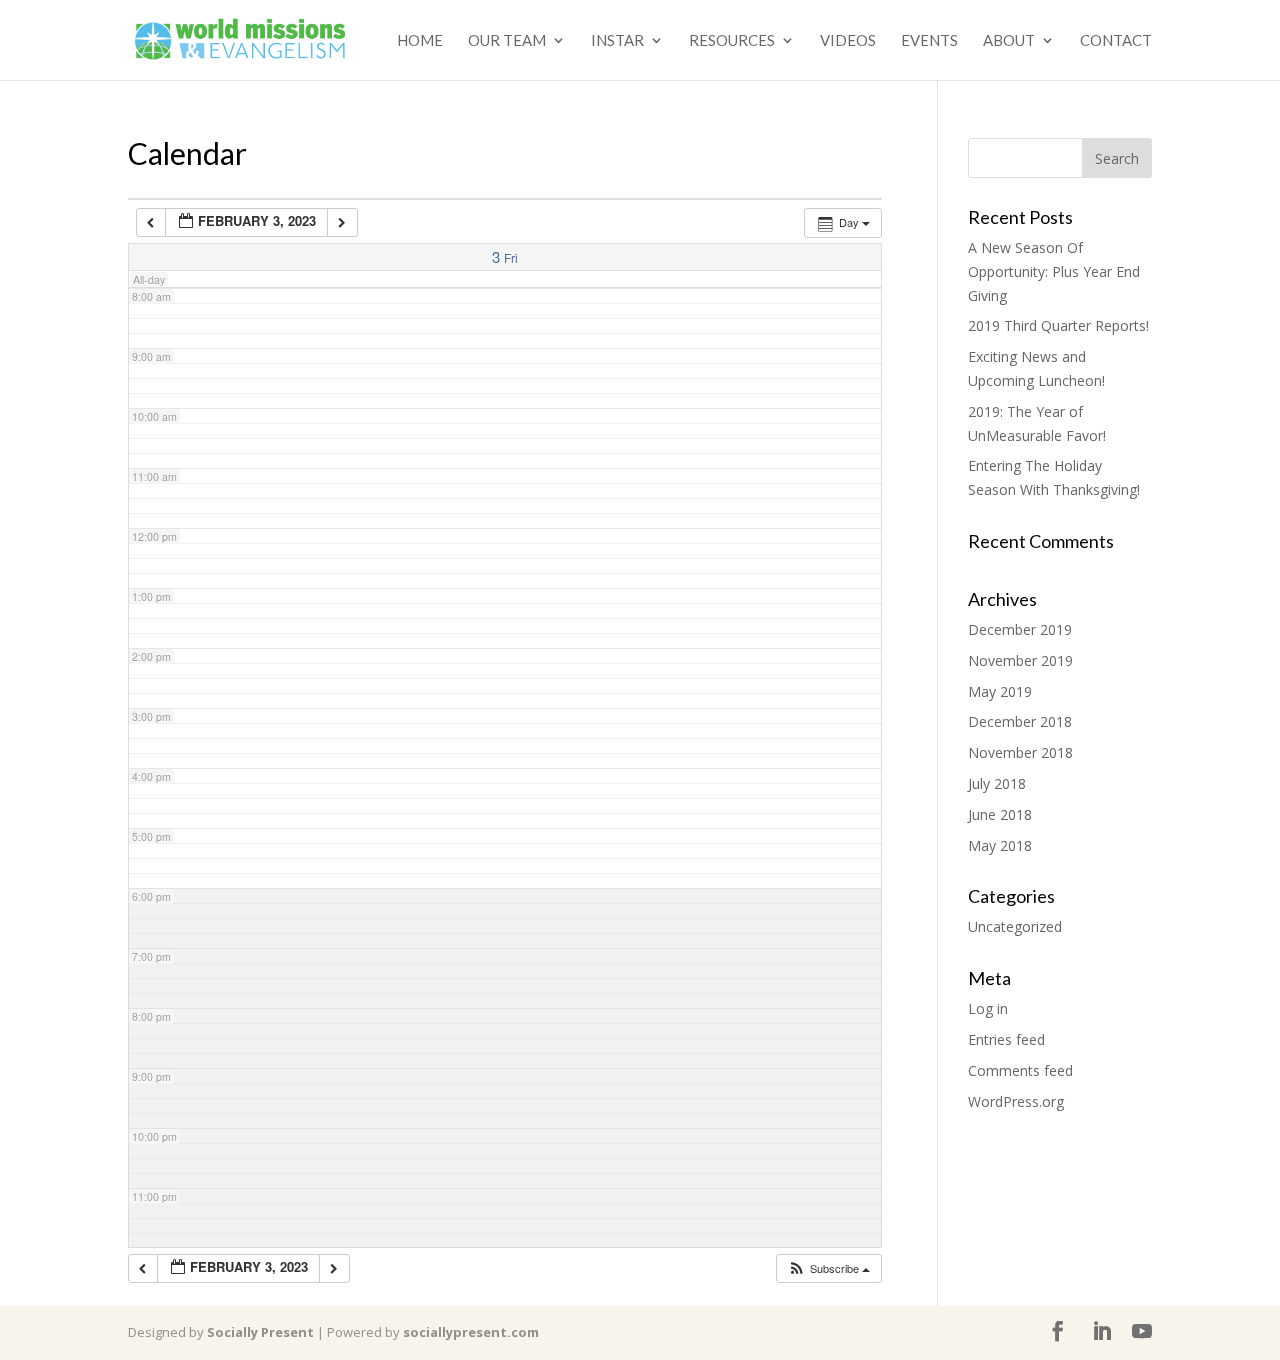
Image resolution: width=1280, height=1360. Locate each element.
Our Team (507, 41)
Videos (848, 41)
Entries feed (1006, 1039)
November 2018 (1020, 752)
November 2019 (1020, 660)
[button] (828, 1268)
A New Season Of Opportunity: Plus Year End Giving (1054, 271)
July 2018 (997, 783)
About (1009, 41)
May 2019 (1000, 691)
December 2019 (1020, 629)
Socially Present (260, 1332)
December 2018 (1020, 721)
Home (420, 41)
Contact (1116, 41)
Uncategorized (1015, 926)
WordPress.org (1016, 1101)
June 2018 (1000, 814)
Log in (988, 1008)
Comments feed (1020, 1070)
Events (929, 41)
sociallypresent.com (471, 1332)
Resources (732, 41)
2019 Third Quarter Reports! (1058, 325)
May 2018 (1000, 845)
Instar (617, 41)
